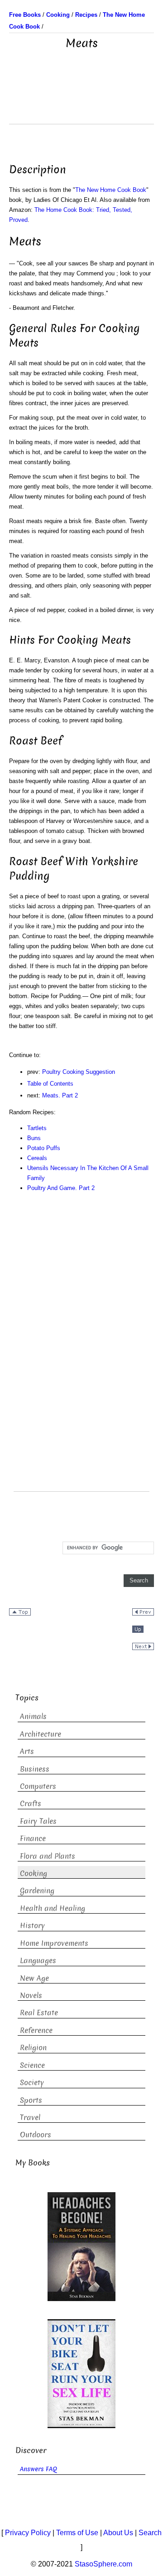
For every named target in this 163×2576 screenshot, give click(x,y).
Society (32, 2083)
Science (32, 2065)
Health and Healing (53, 1908)
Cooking (34, 1873)
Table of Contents (50, 1084)
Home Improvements (54, 1943)
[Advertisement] (81, 101)
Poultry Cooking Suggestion (79, 1072)
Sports (31, 2100)
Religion (33, 2048)
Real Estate (39, 2013)
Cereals (37, 1158)
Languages (38, 1961)
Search (150, 2533)
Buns (34, 1138)
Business (35, 1769)
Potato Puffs (44, 1148)
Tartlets (37, 1128)
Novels (31, 1996)
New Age (34, 1978)
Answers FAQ (38, 2469)
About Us (118, 2533)
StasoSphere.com (103, 2564)
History (32, 1926)
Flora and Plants (48, 1856)
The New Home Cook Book (111, 190)
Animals (33, 1717)
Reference (36, 2030)
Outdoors (36, 2135)
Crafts (31, 1804)
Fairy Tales (38, 1821)
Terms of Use (77, 2533)
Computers (38, 1786)
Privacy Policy (28, 2533)
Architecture (41, 1734)
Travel (30, 2118)
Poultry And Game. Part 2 (61, 1188)
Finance (33, 1839)
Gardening (37, 1891)
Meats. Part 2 (60, 1095)
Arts (27, 1751)
